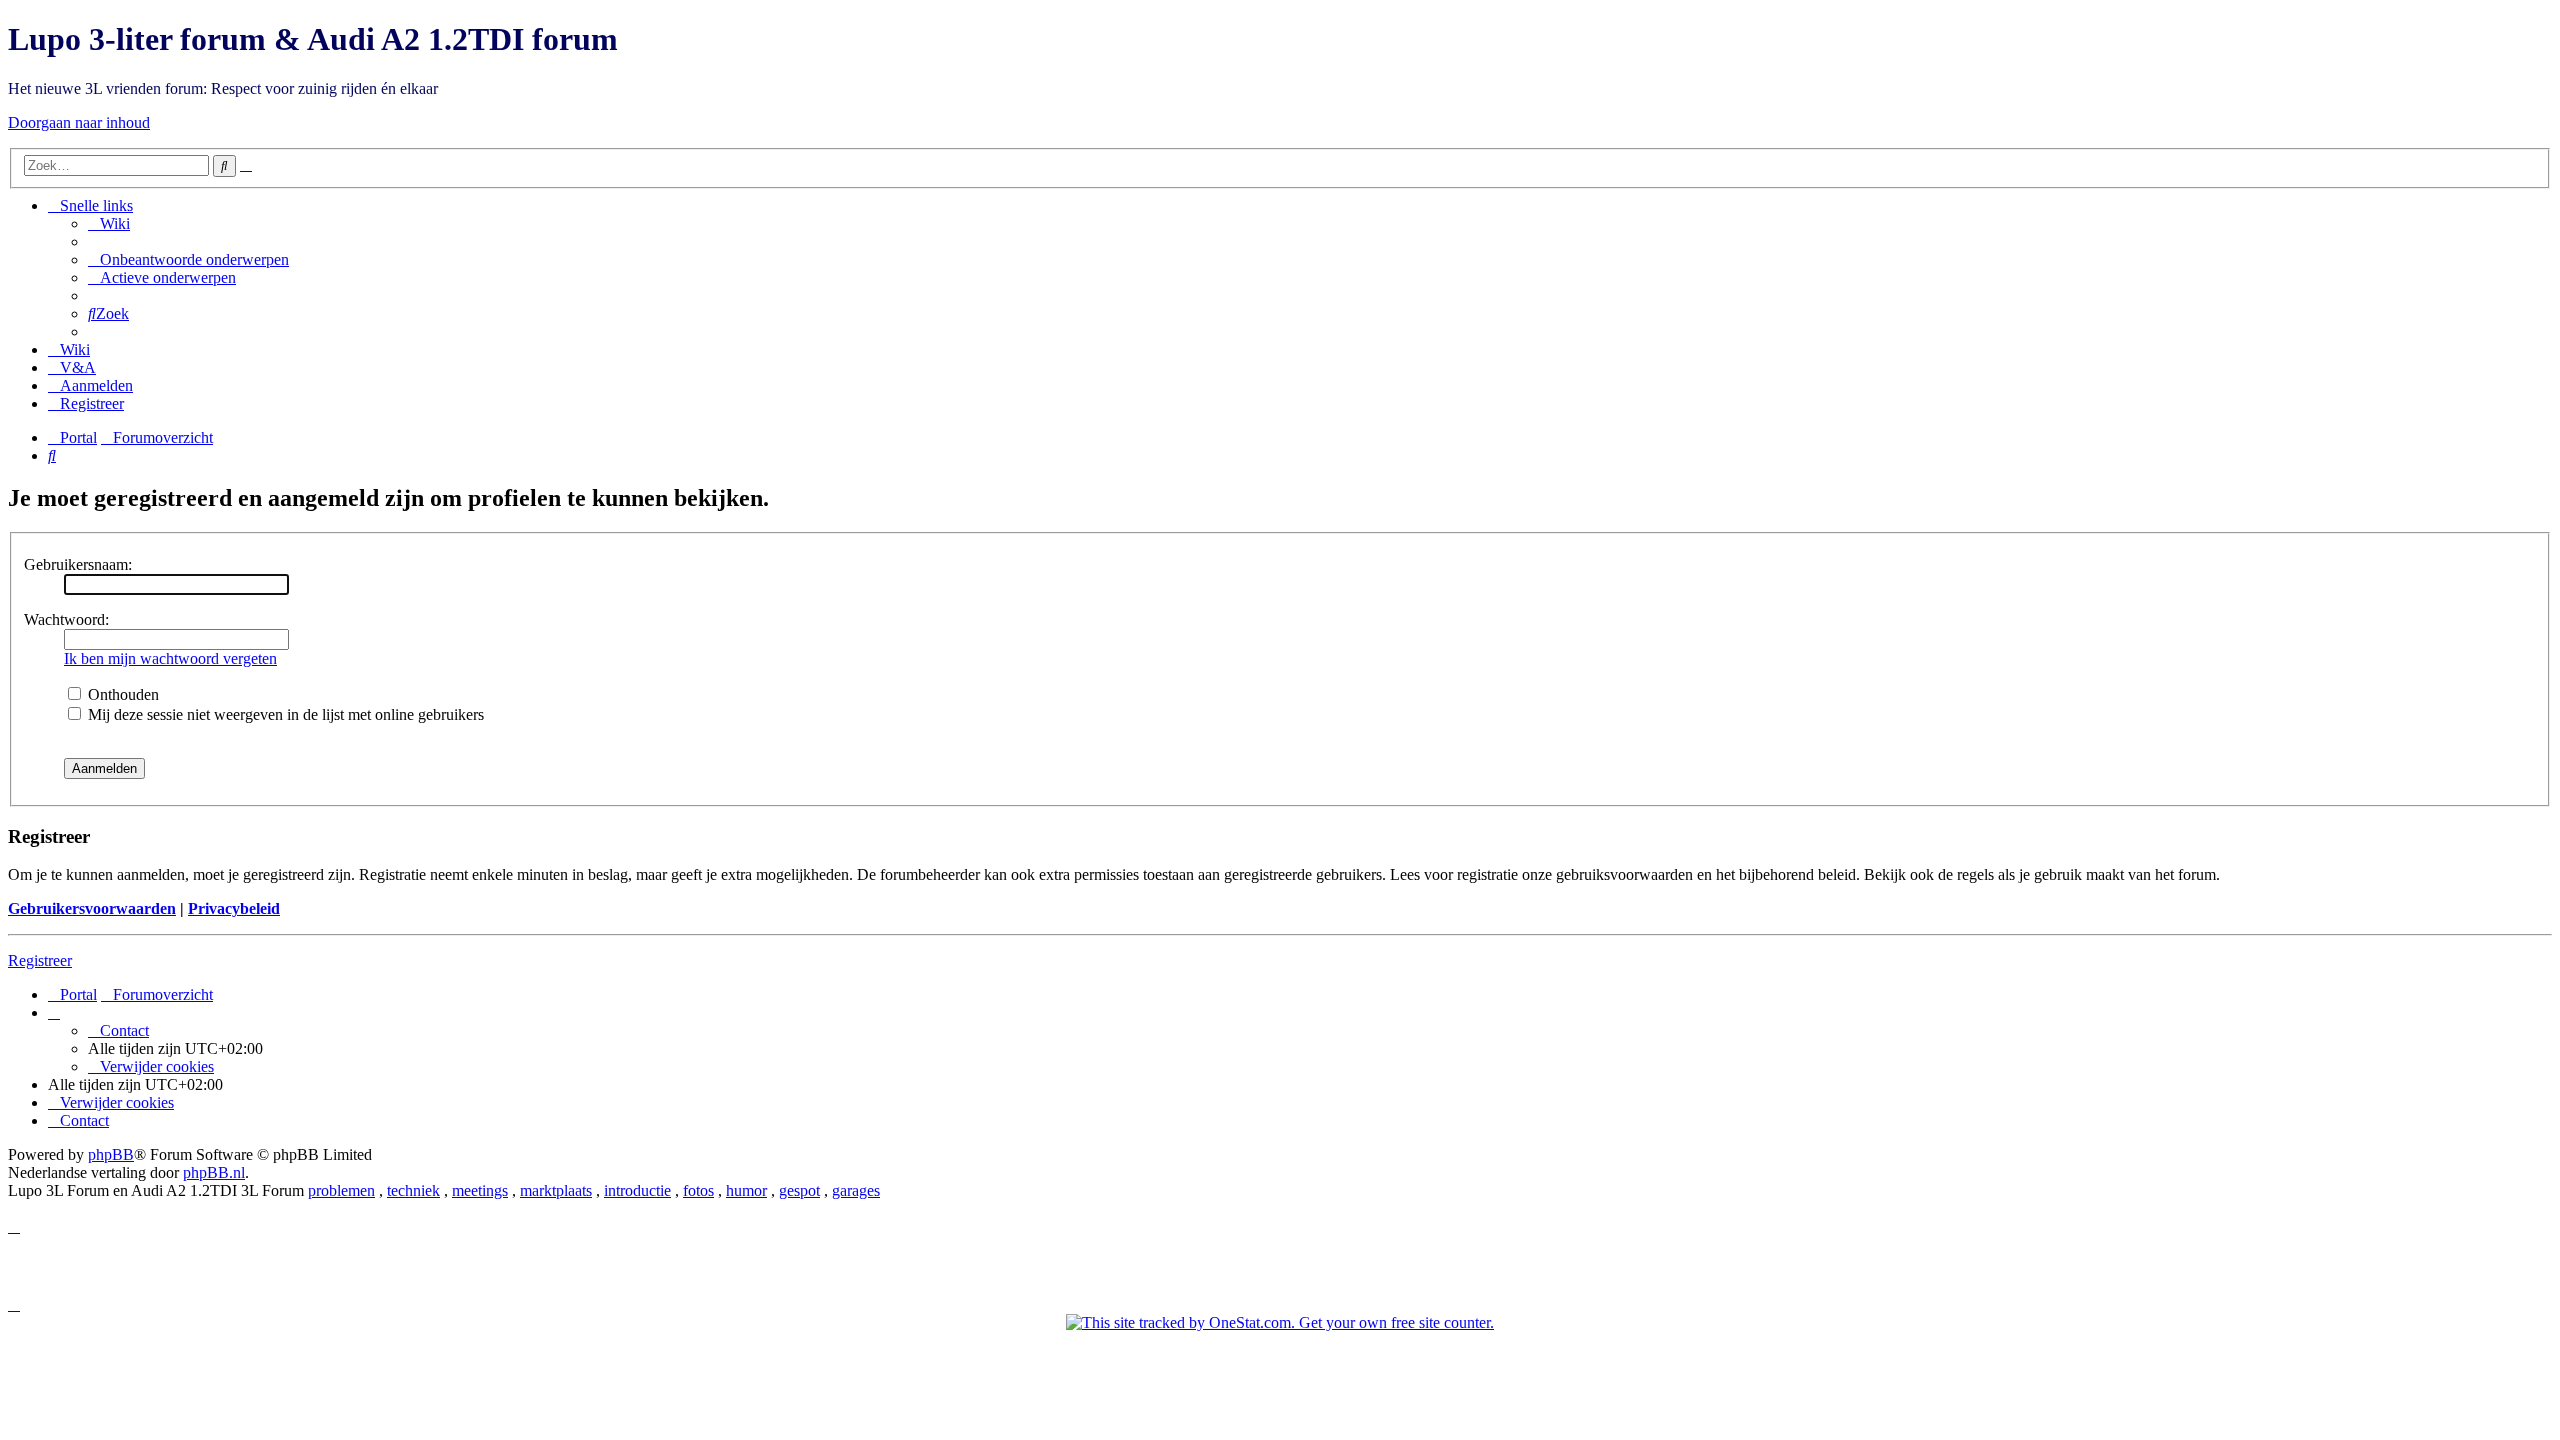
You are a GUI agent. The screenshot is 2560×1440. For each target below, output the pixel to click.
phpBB (111, 1154)
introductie (637, 1190)
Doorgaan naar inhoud (79, 122)
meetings (480, 1190)
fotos (698, 1190)
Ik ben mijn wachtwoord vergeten (170, 658)
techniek (413, 1190)
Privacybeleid (234, 908)
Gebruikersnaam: (78, 564)
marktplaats (556, 1190)
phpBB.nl (214, 1172)
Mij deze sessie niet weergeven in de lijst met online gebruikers (284, 714)
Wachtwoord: (66, 619)
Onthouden (121, 694)
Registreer (40, 960)
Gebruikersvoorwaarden (92, 908)
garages (856, 1190)
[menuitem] (109, 223)
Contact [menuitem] (124, 1030)
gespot (799, 1190)
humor (746, 1190)
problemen (341, 1190)
